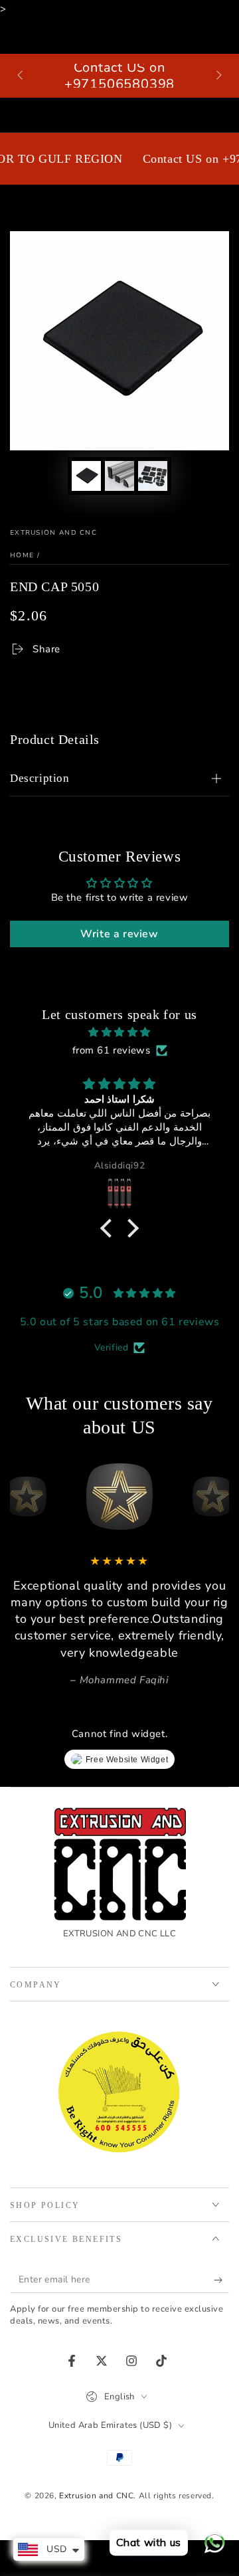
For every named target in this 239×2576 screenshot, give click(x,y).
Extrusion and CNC (53, 533)
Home (22, 555)
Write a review (119, 934)
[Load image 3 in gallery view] (153, 476)
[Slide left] (21, 76)
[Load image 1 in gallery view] (86, 476)
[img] (119, 1032)
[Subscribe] (221, 2280)
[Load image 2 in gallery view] (119, 476)
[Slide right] (218, 76)
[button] (110, 1228)
